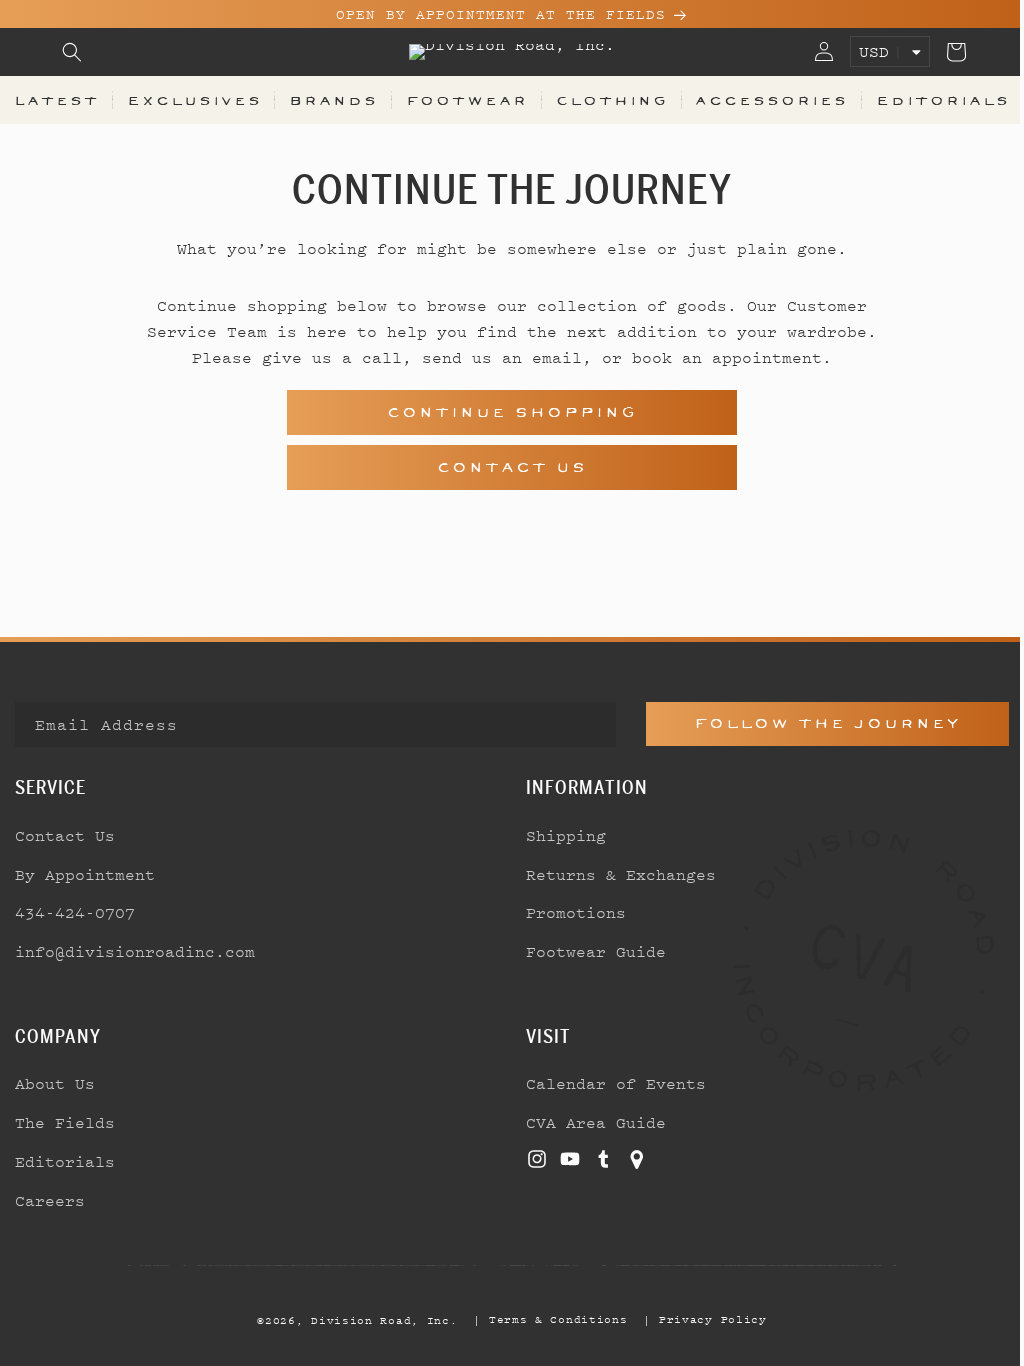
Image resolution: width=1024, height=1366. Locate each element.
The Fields (65, 1122)
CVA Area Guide (589, 1122)
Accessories (760, 100)
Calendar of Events (609, 1083)
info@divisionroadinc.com (135, 951)
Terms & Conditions (550, 1319)
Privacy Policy (705, 1319)
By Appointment (85, 874)
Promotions (569, 912)
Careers (50, 1200)
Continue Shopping (505, 412)
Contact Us (505, 467)
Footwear (459, 100)
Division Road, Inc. (377, 1320)
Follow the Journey (815, 723)
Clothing (602, 100)
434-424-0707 (75, 912)
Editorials (929, 100)
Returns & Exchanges (614, 874)
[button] (72, 52)
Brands (328, 100)
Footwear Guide (589, 951)
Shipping (559, 835)
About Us (55, 1083)
